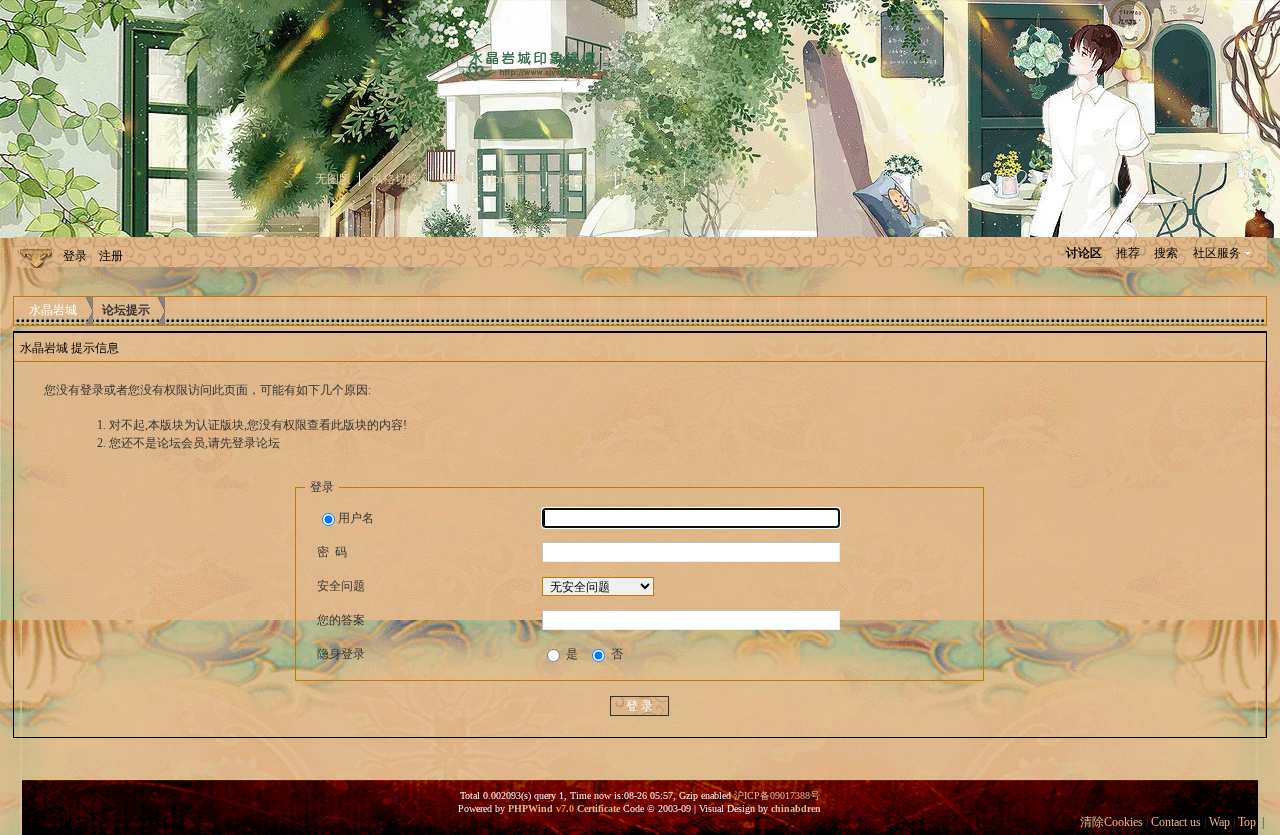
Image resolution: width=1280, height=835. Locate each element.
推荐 (1128, 253)
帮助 (452, 179)
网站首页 (651, 179)
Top (1247, 822)
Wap (1219, 822)
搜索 (1166, 253)
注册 (111, 256)
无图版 (333, 179)
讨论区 (1084, 253)
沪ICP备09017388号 (777, 795)
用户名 (356, 518)
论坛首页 (583, 179)
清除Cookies (1111, 822)
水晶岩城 (53, 310)
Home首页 (511, 179)
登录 (75, 256)
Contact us (1176, 822)
